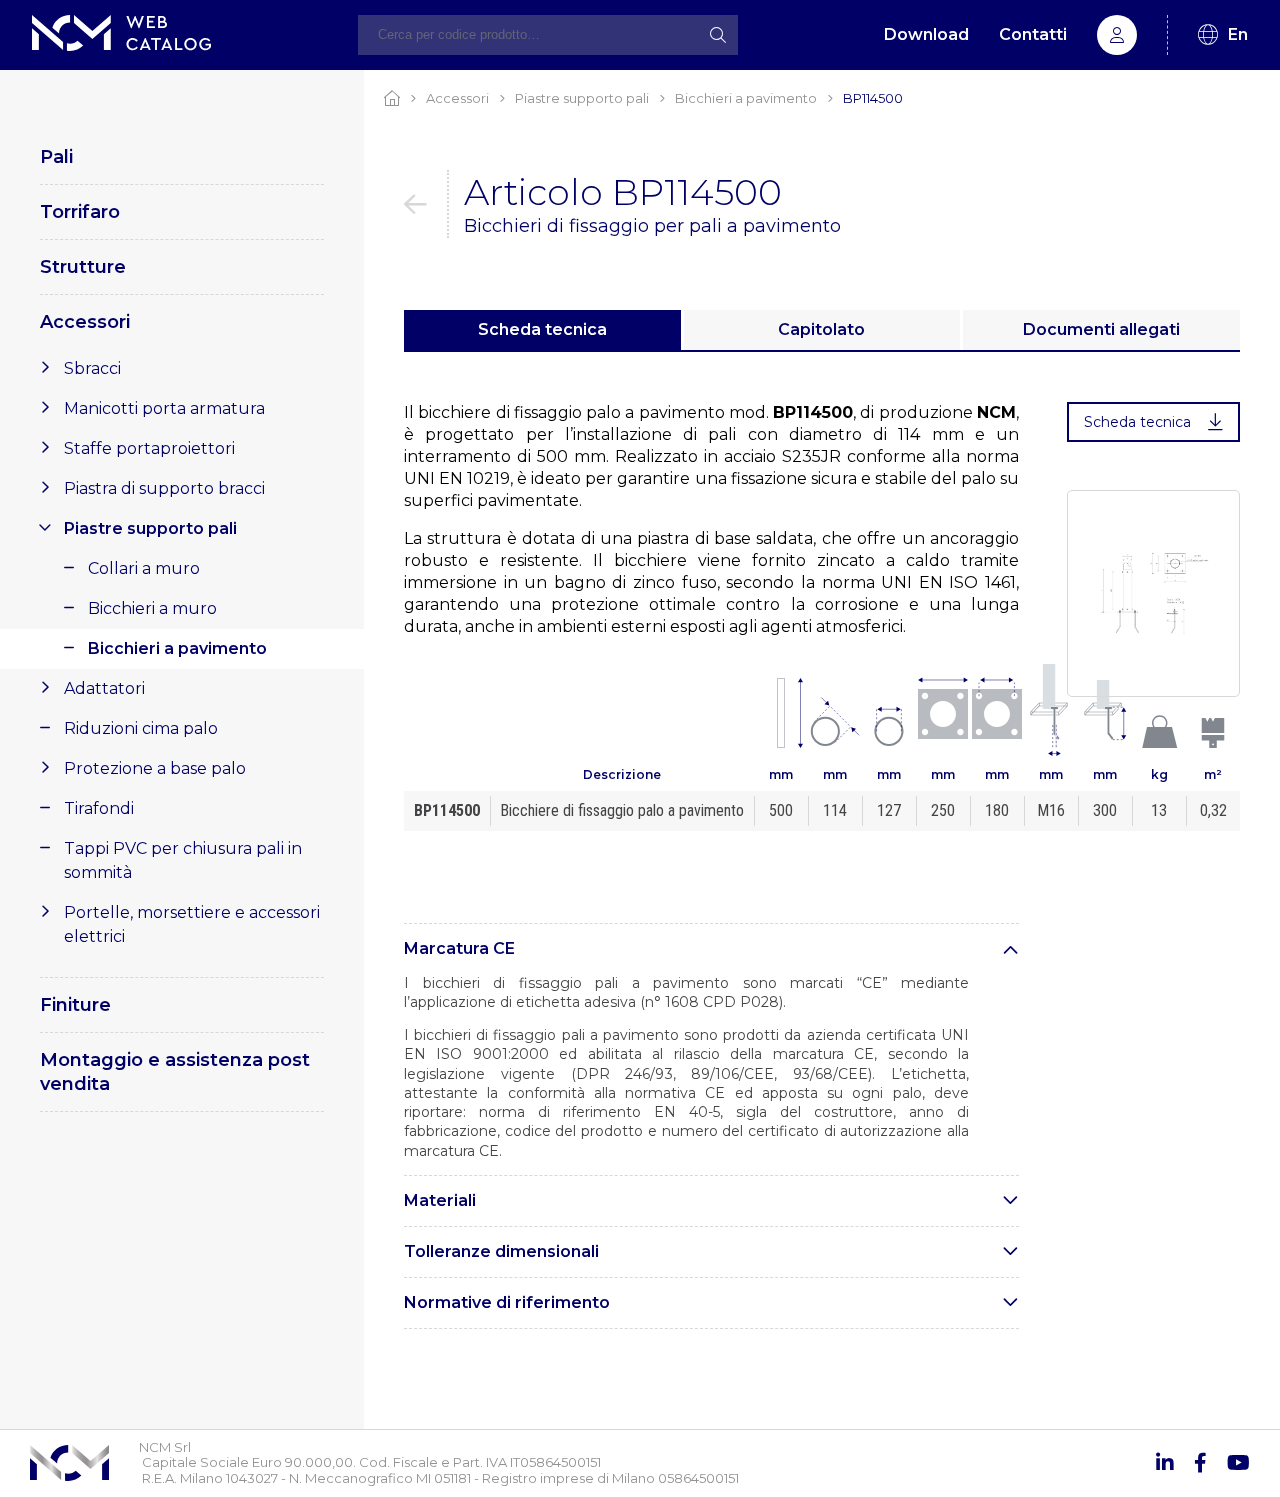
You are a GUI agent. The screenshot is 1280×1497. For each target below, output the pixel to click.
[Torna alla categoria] (426, 204)
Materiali (440, 1200)
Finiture (75, 1005)
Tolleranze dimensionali (501, 1251)
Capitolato (821, 329)
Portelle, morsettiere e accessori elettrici (192, 924)
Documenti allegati (1101, 329)
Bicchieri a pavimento (177, 648)
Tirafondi (99, 808)
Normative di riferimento (507, 1302)
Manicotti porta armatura (164, 408)
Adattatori (104, 688)
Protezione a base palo (155, 768)
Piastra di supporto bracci (164, 488)
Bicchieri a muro (152, 608)
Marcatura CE (459, 948)
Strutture (83, 267)
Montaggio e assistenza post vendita (175, 1072)
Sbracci (92, 368)
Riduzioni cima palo (141, 728)
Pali (56, 157)
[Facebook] (1200, 1463)
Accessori (85, 322)
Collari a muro (144, 568)
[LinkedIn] (1165, 1463)
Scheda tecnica (542, 329)
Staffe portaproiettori (149, 448)
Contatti (1033, 34)
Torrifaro (80, 212)
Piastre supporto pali (150, 528)
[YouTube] (1238, 1463)
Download (926, 34)
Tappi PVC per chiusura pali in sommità (183, 860)
